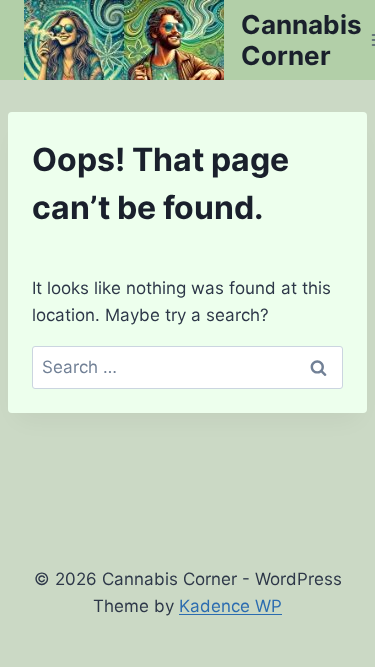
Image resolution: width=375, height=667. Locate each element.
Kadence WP (230, 606)
